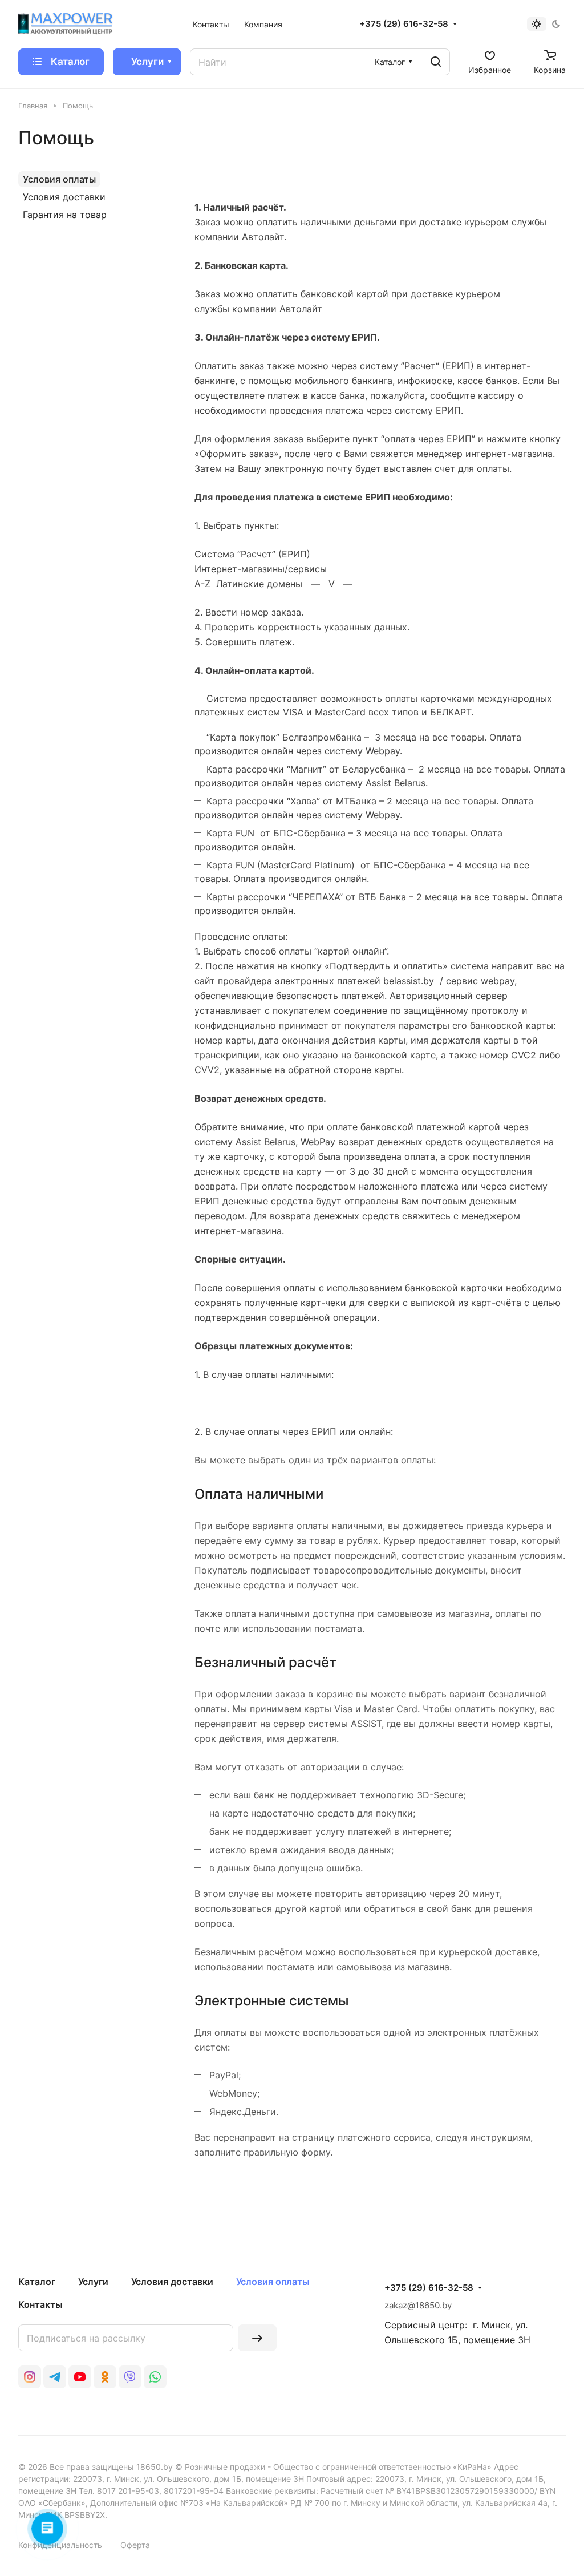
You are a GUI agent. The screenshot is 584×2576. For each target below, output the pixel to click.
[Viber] (130, 2377)
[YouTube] (80, 2377)
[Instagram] (30, 2377)
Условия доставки (64, 197)
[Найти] (436, 62)
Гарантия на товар (65, 215)
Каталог (37, 2282)
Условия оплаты (59, 179)
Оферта (135, 2545)
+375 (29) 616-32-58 (404, 24)
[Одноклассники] (105, 2377)
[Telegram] (55, 2377)
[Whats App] (155, 2377)
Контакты (40, 2304)
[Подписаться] (257, 2338)
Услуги (93, 2282)
